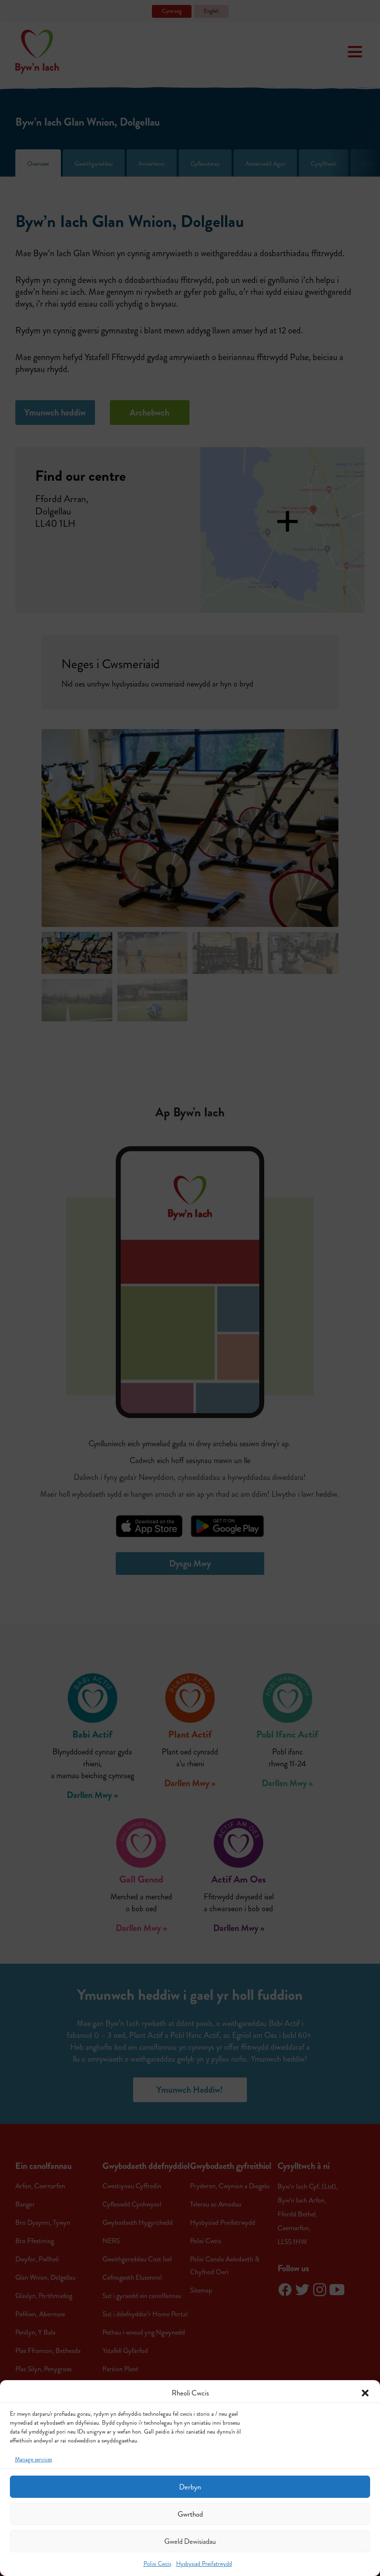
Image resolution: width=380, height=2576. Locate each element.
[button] (365, 2393)
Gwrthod (190, 2514)
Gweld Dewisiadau (190, 2541)
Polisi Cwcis (157, 2564)
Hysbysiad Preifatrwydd (204, 2564)
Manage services (33, 2460)
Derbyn (190, 2487)
